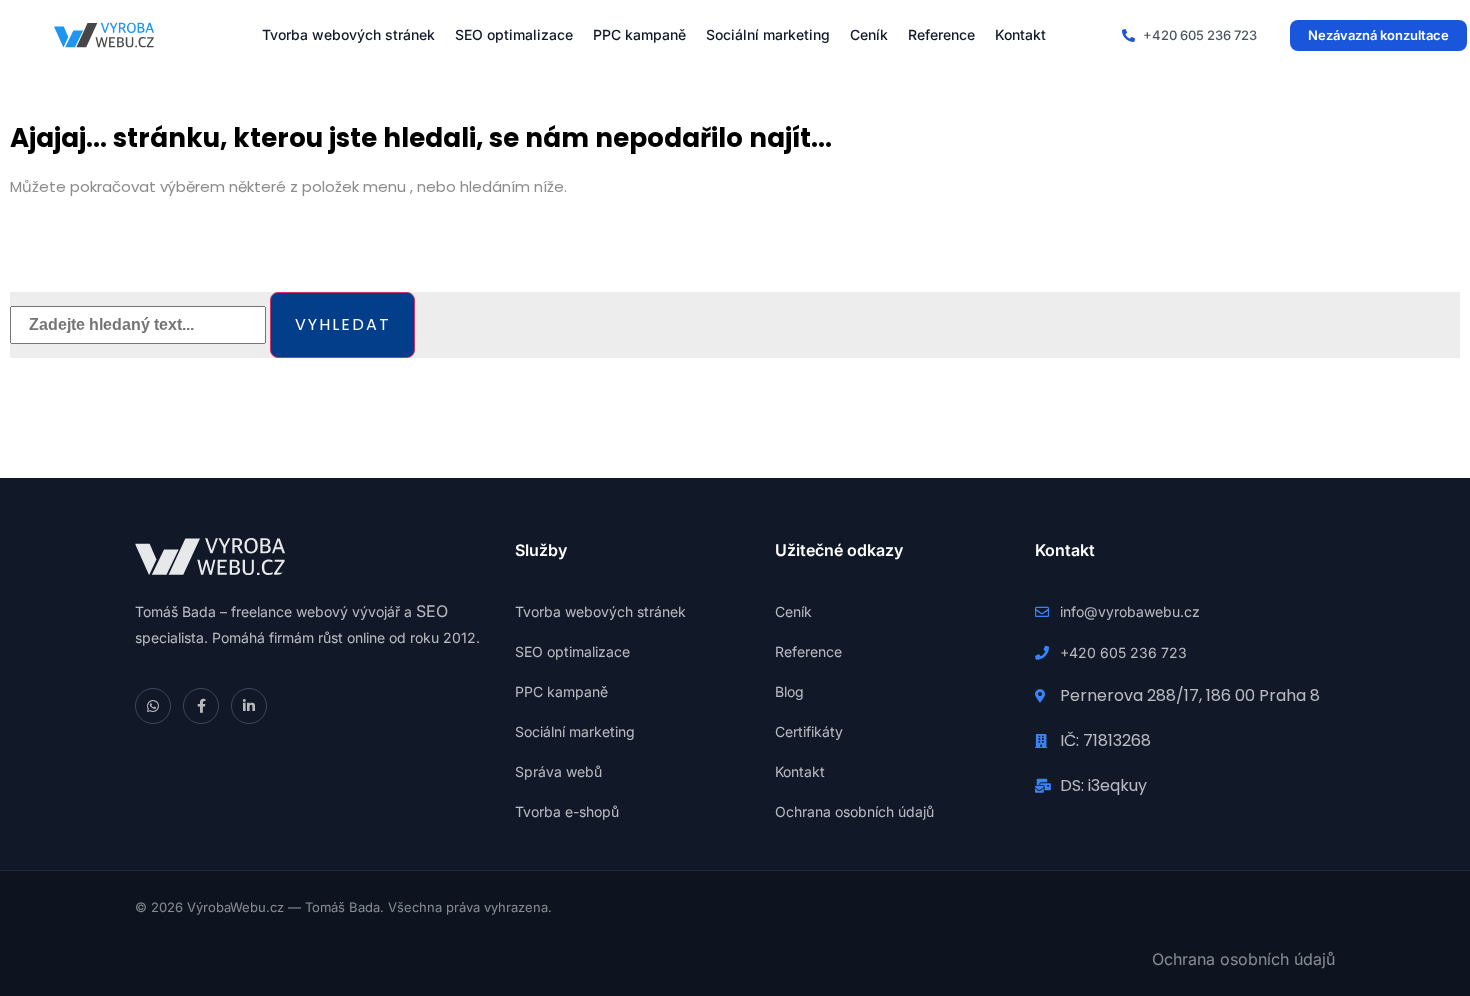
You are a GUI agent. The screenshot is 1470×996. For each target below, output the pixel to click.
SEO (432, 611)
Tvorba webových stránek (348, 34)
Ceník (869, 34)
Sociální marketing (768, 34)
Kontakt (1020, 34)
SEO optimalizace (514, 34)
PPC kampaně (639, 34)
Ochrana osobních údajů (1243, 959)
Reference (941, 34)
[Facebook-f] (201, 706)
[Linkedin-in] (249, 706)
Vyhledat (343, 324)
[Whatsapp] (153, 706)
